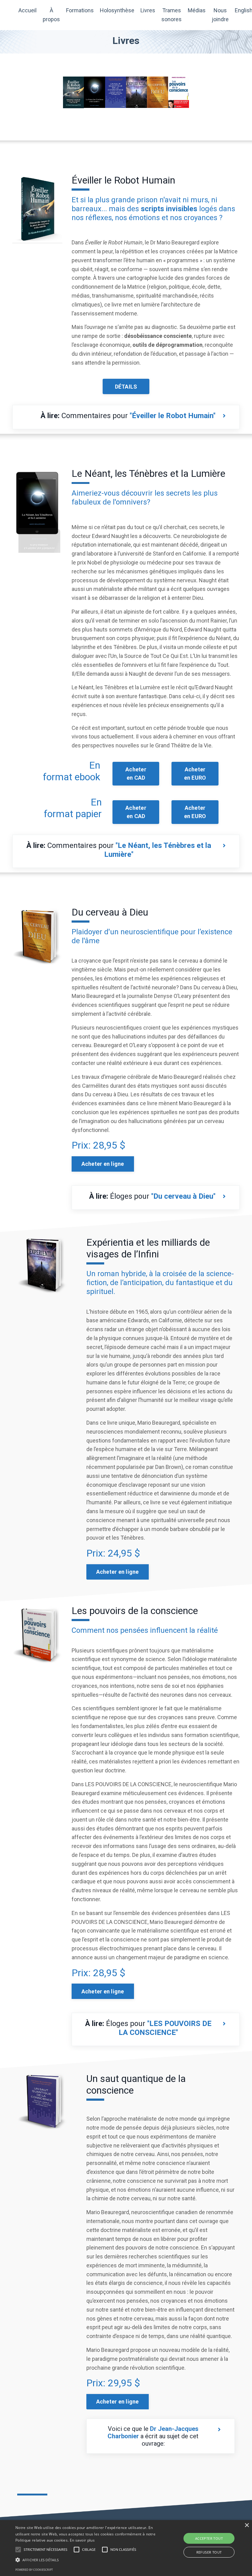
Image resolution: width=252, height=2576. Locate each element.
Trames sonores (171, 15)
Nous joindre (220, 15)
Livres (148, 10)
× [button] (247, 2525)
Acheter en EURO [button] (195, 774)
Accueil (28, 10)
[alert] (126, 2548)
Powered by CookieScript (34, 2570)
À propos (51, 15)
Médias (197, 10)
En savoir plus (82, 2540)
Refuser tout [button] (209, 2552)
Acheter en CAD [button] (136, 774)
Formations (80, 10)
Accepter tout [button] (209, 2538)
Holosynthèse (117, 10)
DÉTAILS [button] (126, 387)
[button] (18, 2550)
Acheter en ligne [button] (103, 1164)
